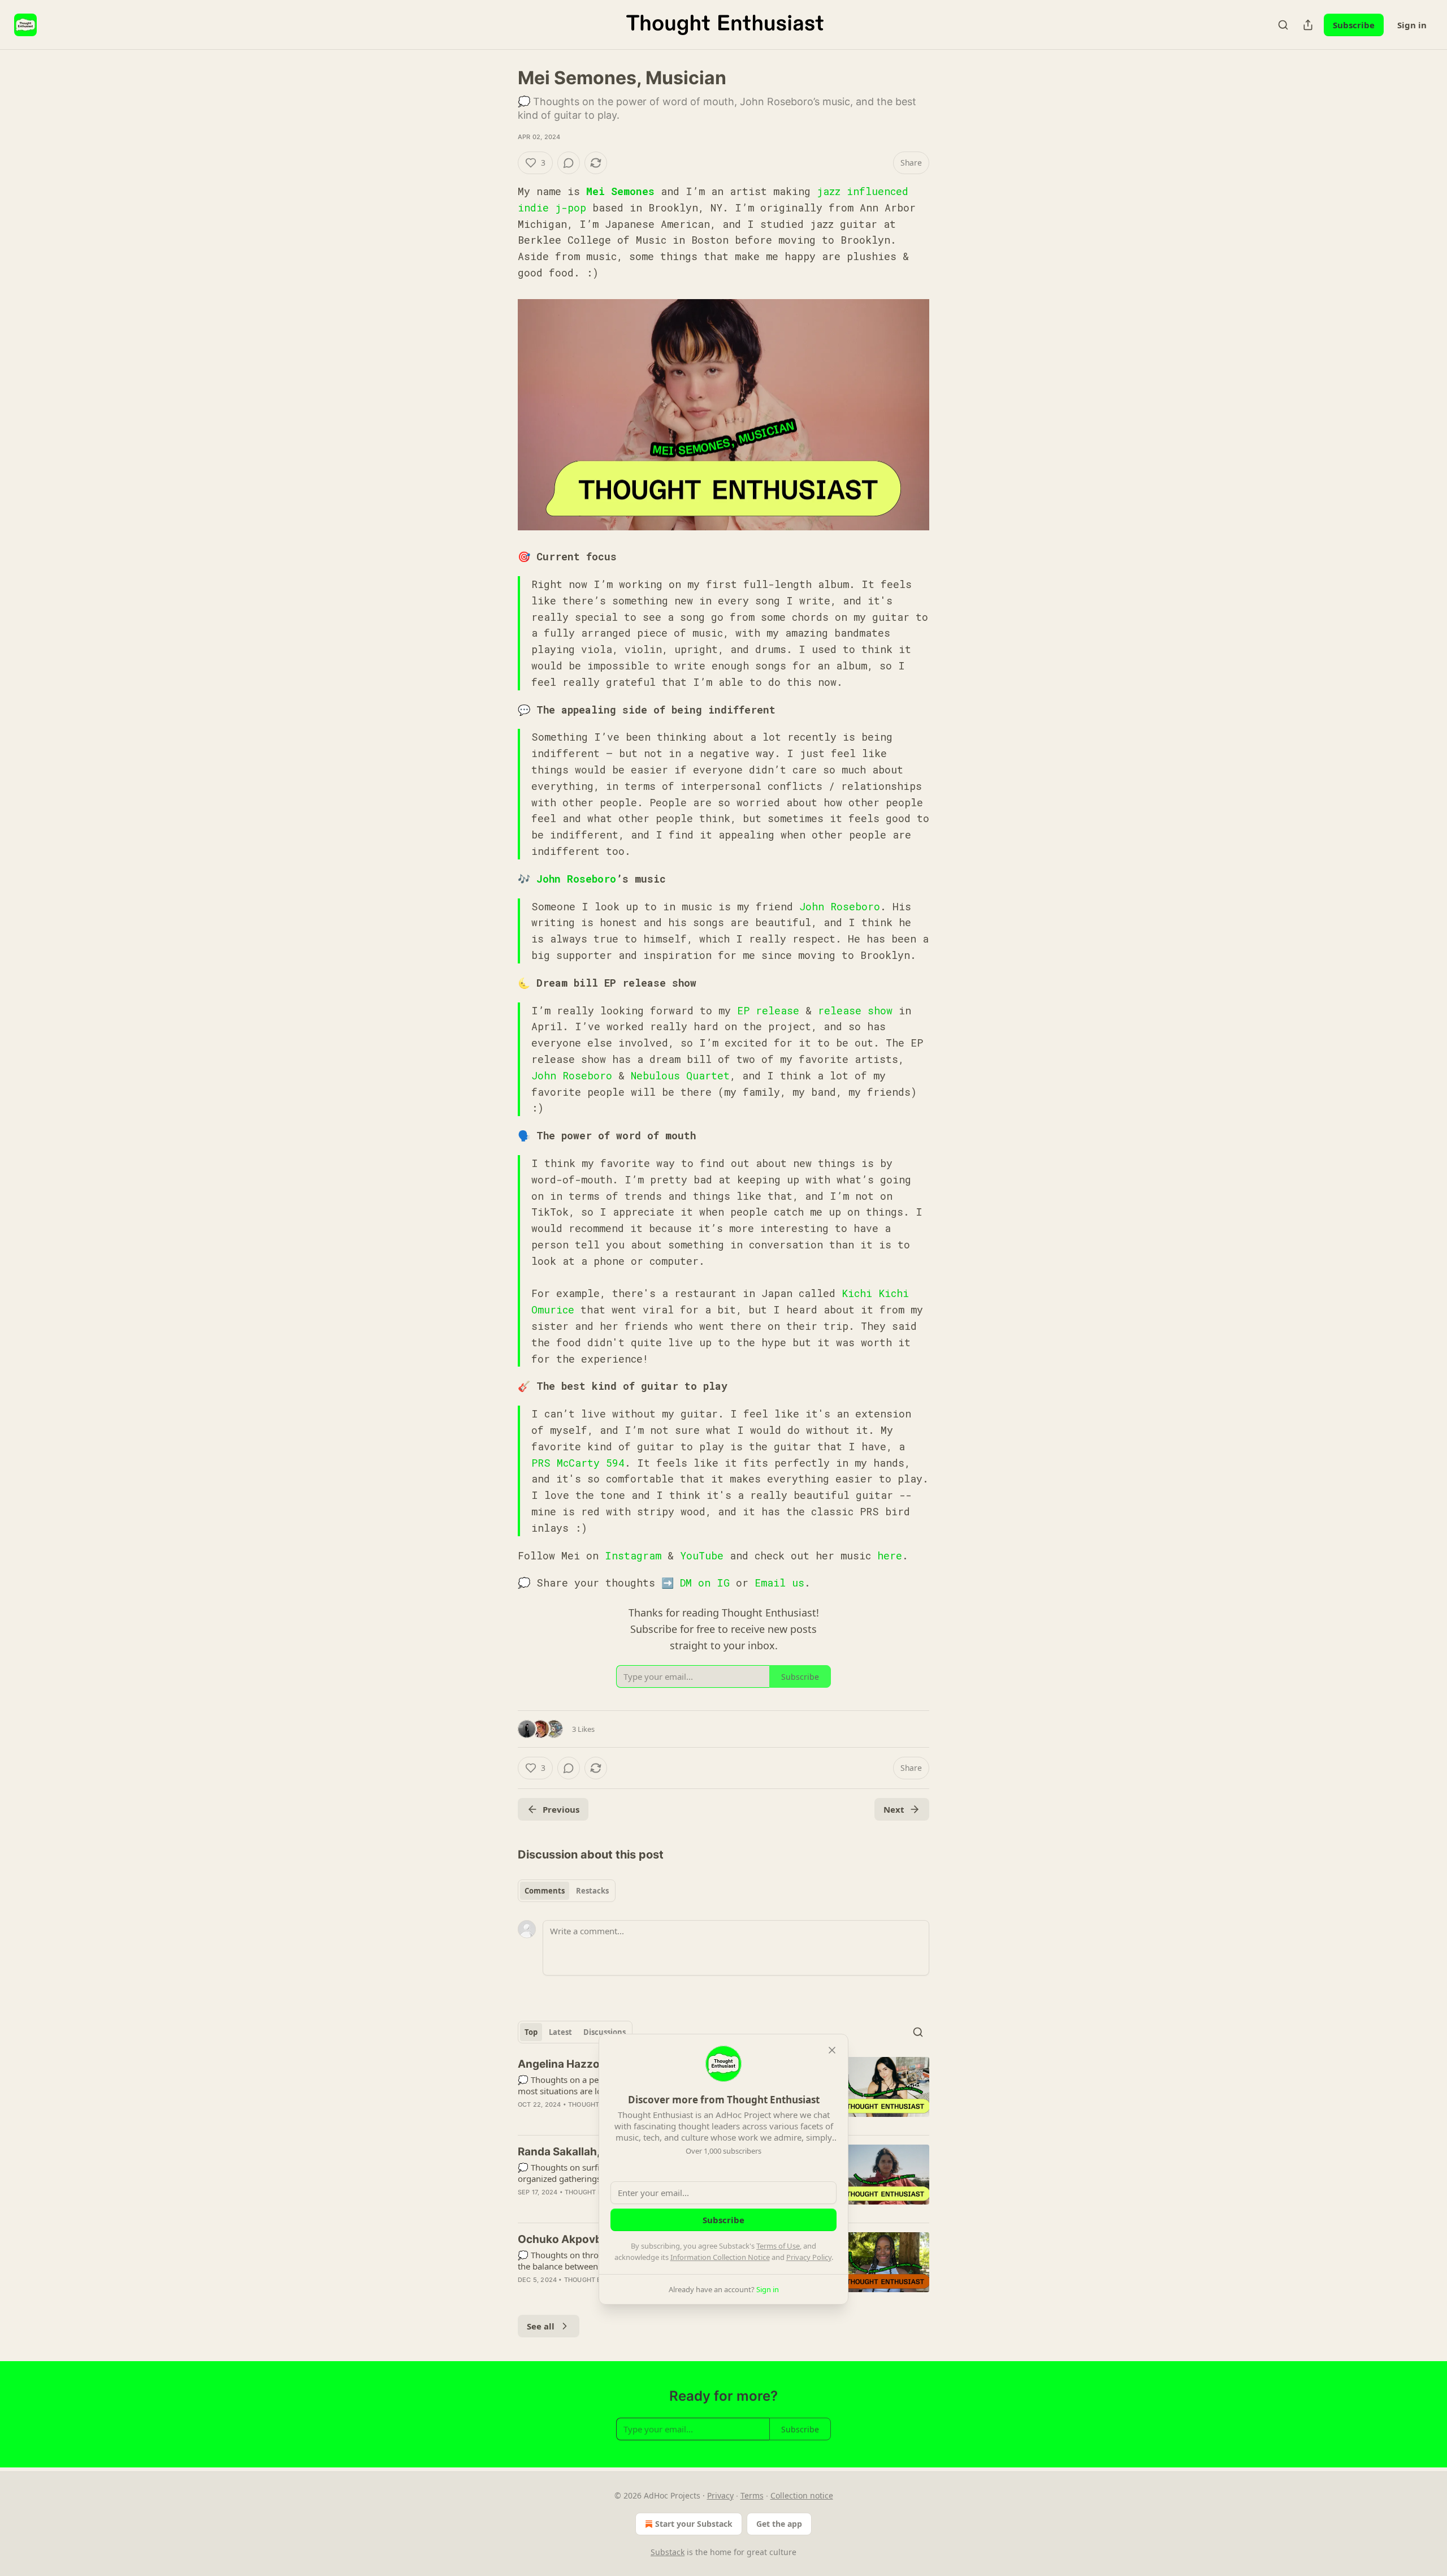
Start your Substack (694, 2524)
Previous (561, 1809)
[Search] (1283, 25)
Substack (668, 2552)
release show (855, 1010)
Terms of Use (778, 2246)
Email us (779, 1583)
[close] (832, 2050)
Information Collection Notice (720, 2257)
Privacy (720, 2495)
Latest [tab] (560, 2032)
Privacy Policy (809, 2257)
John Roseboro (576, 879)
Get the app (779, 2524)
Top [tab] (531, 2032)
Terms (752, 2495)
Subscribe (1354, 25)
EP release (768, 1010)
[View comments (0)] (569, 163)
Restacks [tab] (592, 1891)
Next (894, 1809)
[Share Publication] (1308, 25)
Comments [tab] (545, 1891)
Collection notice (802, 2495)
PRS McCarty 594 (578, 1463)
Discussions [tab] (605, 2032)
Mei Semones (620, 191)
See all (541, 2326)
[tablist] (567, 1891)
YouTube (702, 1555)
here (890, 1555)
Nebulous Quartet (680, 1075)
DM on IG (705, 1583)
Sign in (1412, 25)
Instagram (633, 1555)
